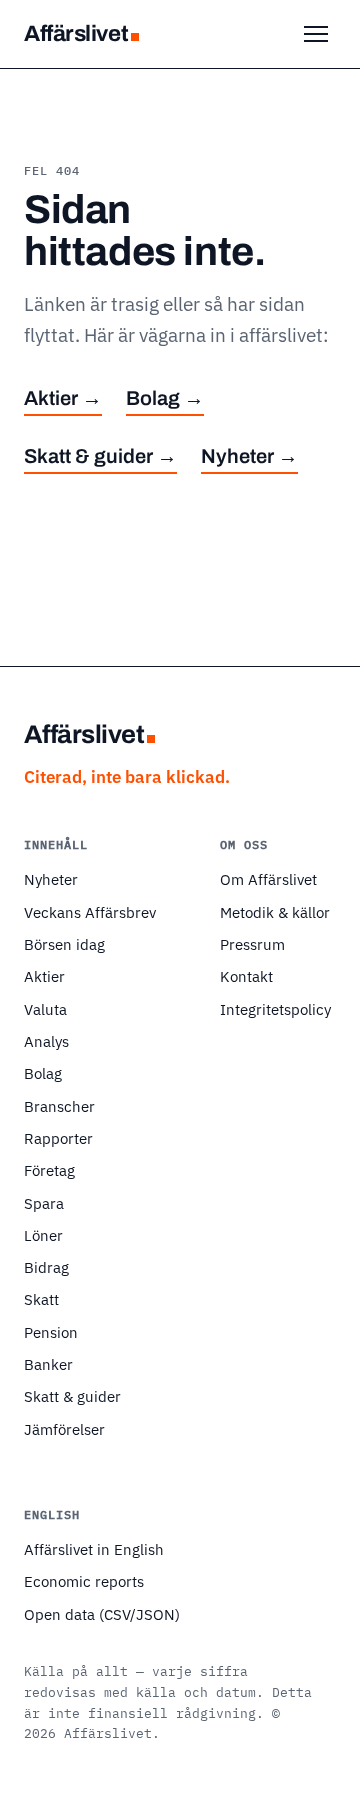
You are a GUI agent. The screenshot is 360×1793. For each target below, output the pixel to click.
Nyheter (51, 879)
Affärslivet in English (94, 1549)
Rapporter (58, 1138)
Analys (46, 1041)
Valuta (45, 1009)
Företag (49, 1170)
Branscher (59, 1106)
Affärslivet (76, 33)
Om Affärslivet (268, 879)
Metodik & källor (275, 912)
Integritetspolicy (275, 1009)
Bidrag (46, 1267)
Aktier (44, 976)
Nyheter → (249, 456)
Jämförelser (64, 1429)
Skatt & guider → (100, 456)
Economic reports (84, 1581)
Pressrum (252, 944)
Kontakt (246, 976)
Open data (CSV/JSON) (102, 1614)
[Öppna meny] (316, 34)
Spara (44, 1203)
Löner (43, 1235)
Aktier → (63, 398)
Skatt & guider (72, 1396)
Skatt (41, 1299)
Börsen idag (64, 944)
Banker (48, 1364)
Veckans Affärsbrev (90, 912)
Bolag (43, 1073)
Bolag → (165, 398)
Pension (51, 1332)
